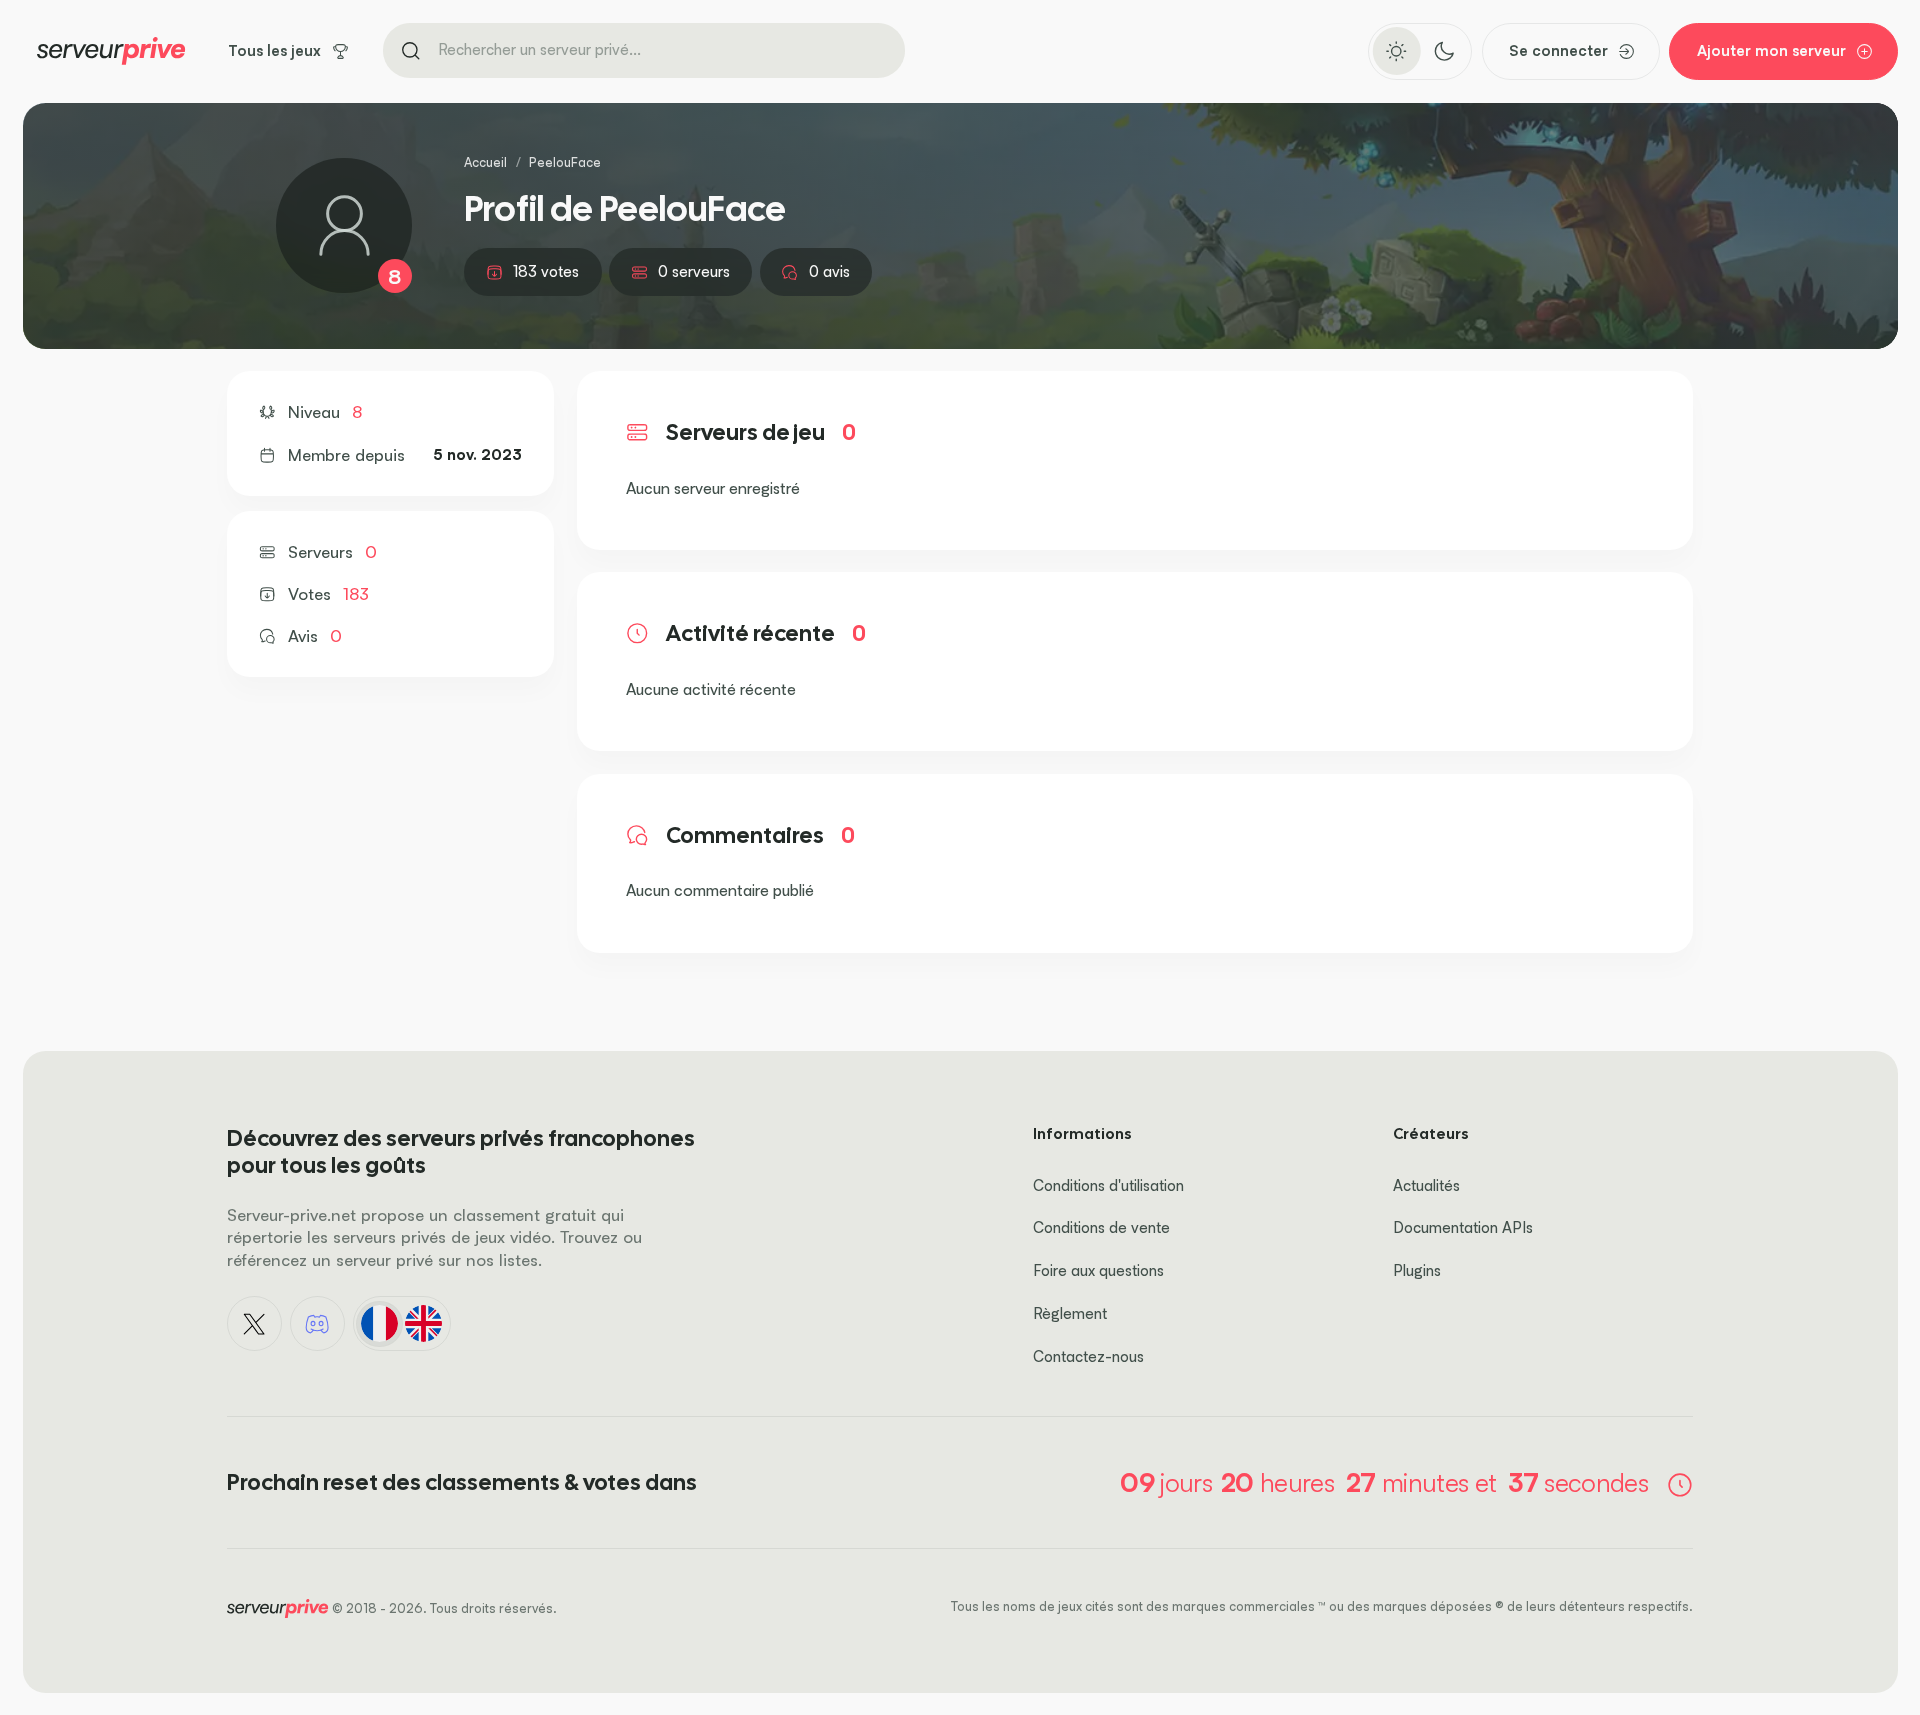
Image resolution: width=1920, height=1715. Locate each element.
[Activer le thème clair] (1396, 51)
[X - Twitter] (255, 1324)
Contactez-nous (1088, 1356)
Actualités (1426, 1185)
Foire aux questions (1098, 1270)
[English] (424, 1324)
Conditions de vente (1101, 1227)
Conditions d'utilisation (1108, 1185)
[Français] (379, 1324)
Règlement (1070, 1313)
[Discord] (318, 1324)
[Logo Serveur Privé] (111, 51)
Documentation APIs (1463, 1227)
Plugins (1417, 1270)
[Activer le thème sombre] (1443, 51)
